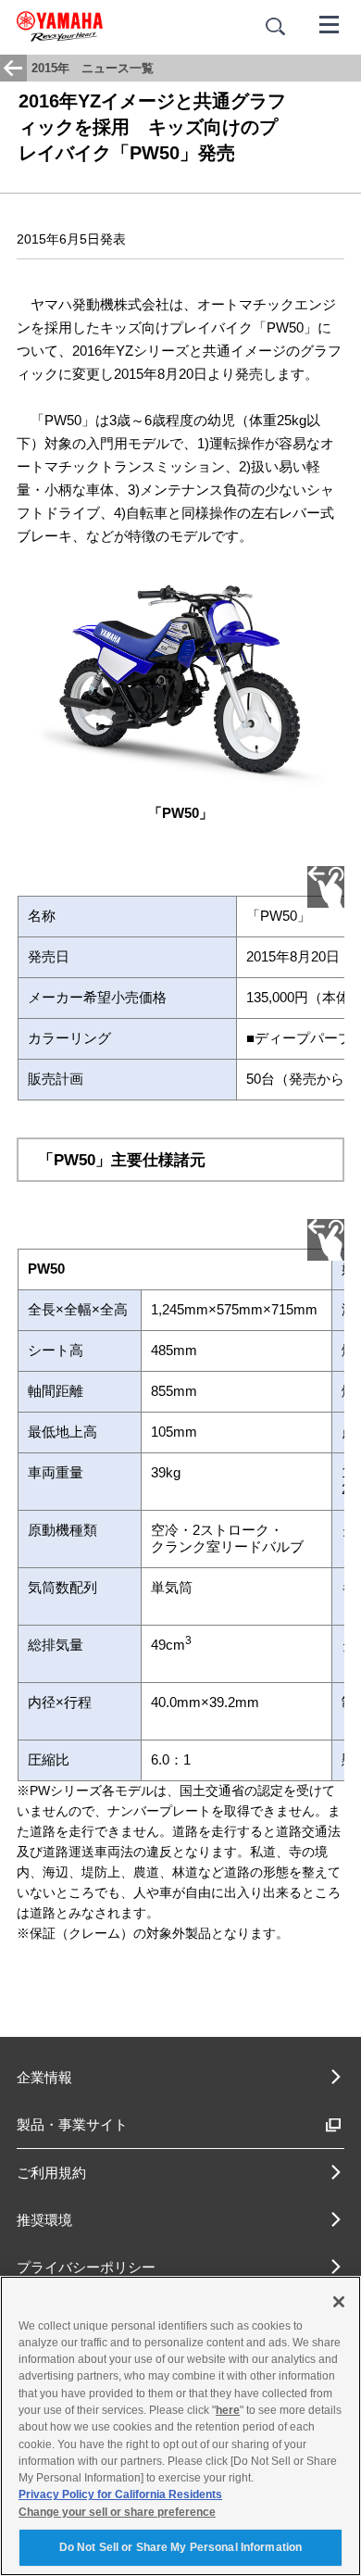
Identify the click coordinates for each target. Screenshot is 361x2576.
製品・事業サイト (72, 2124)
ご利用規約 (51, 2173)
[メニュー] (330, 23)
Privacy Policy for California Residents (120, 2494)
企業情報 (44, 2077)
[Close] (339, 2302)
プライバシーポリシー (86, 2267)
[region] (180, 2426)
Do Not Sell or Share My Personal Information (180, 2547)
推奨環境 (44, 2220)
